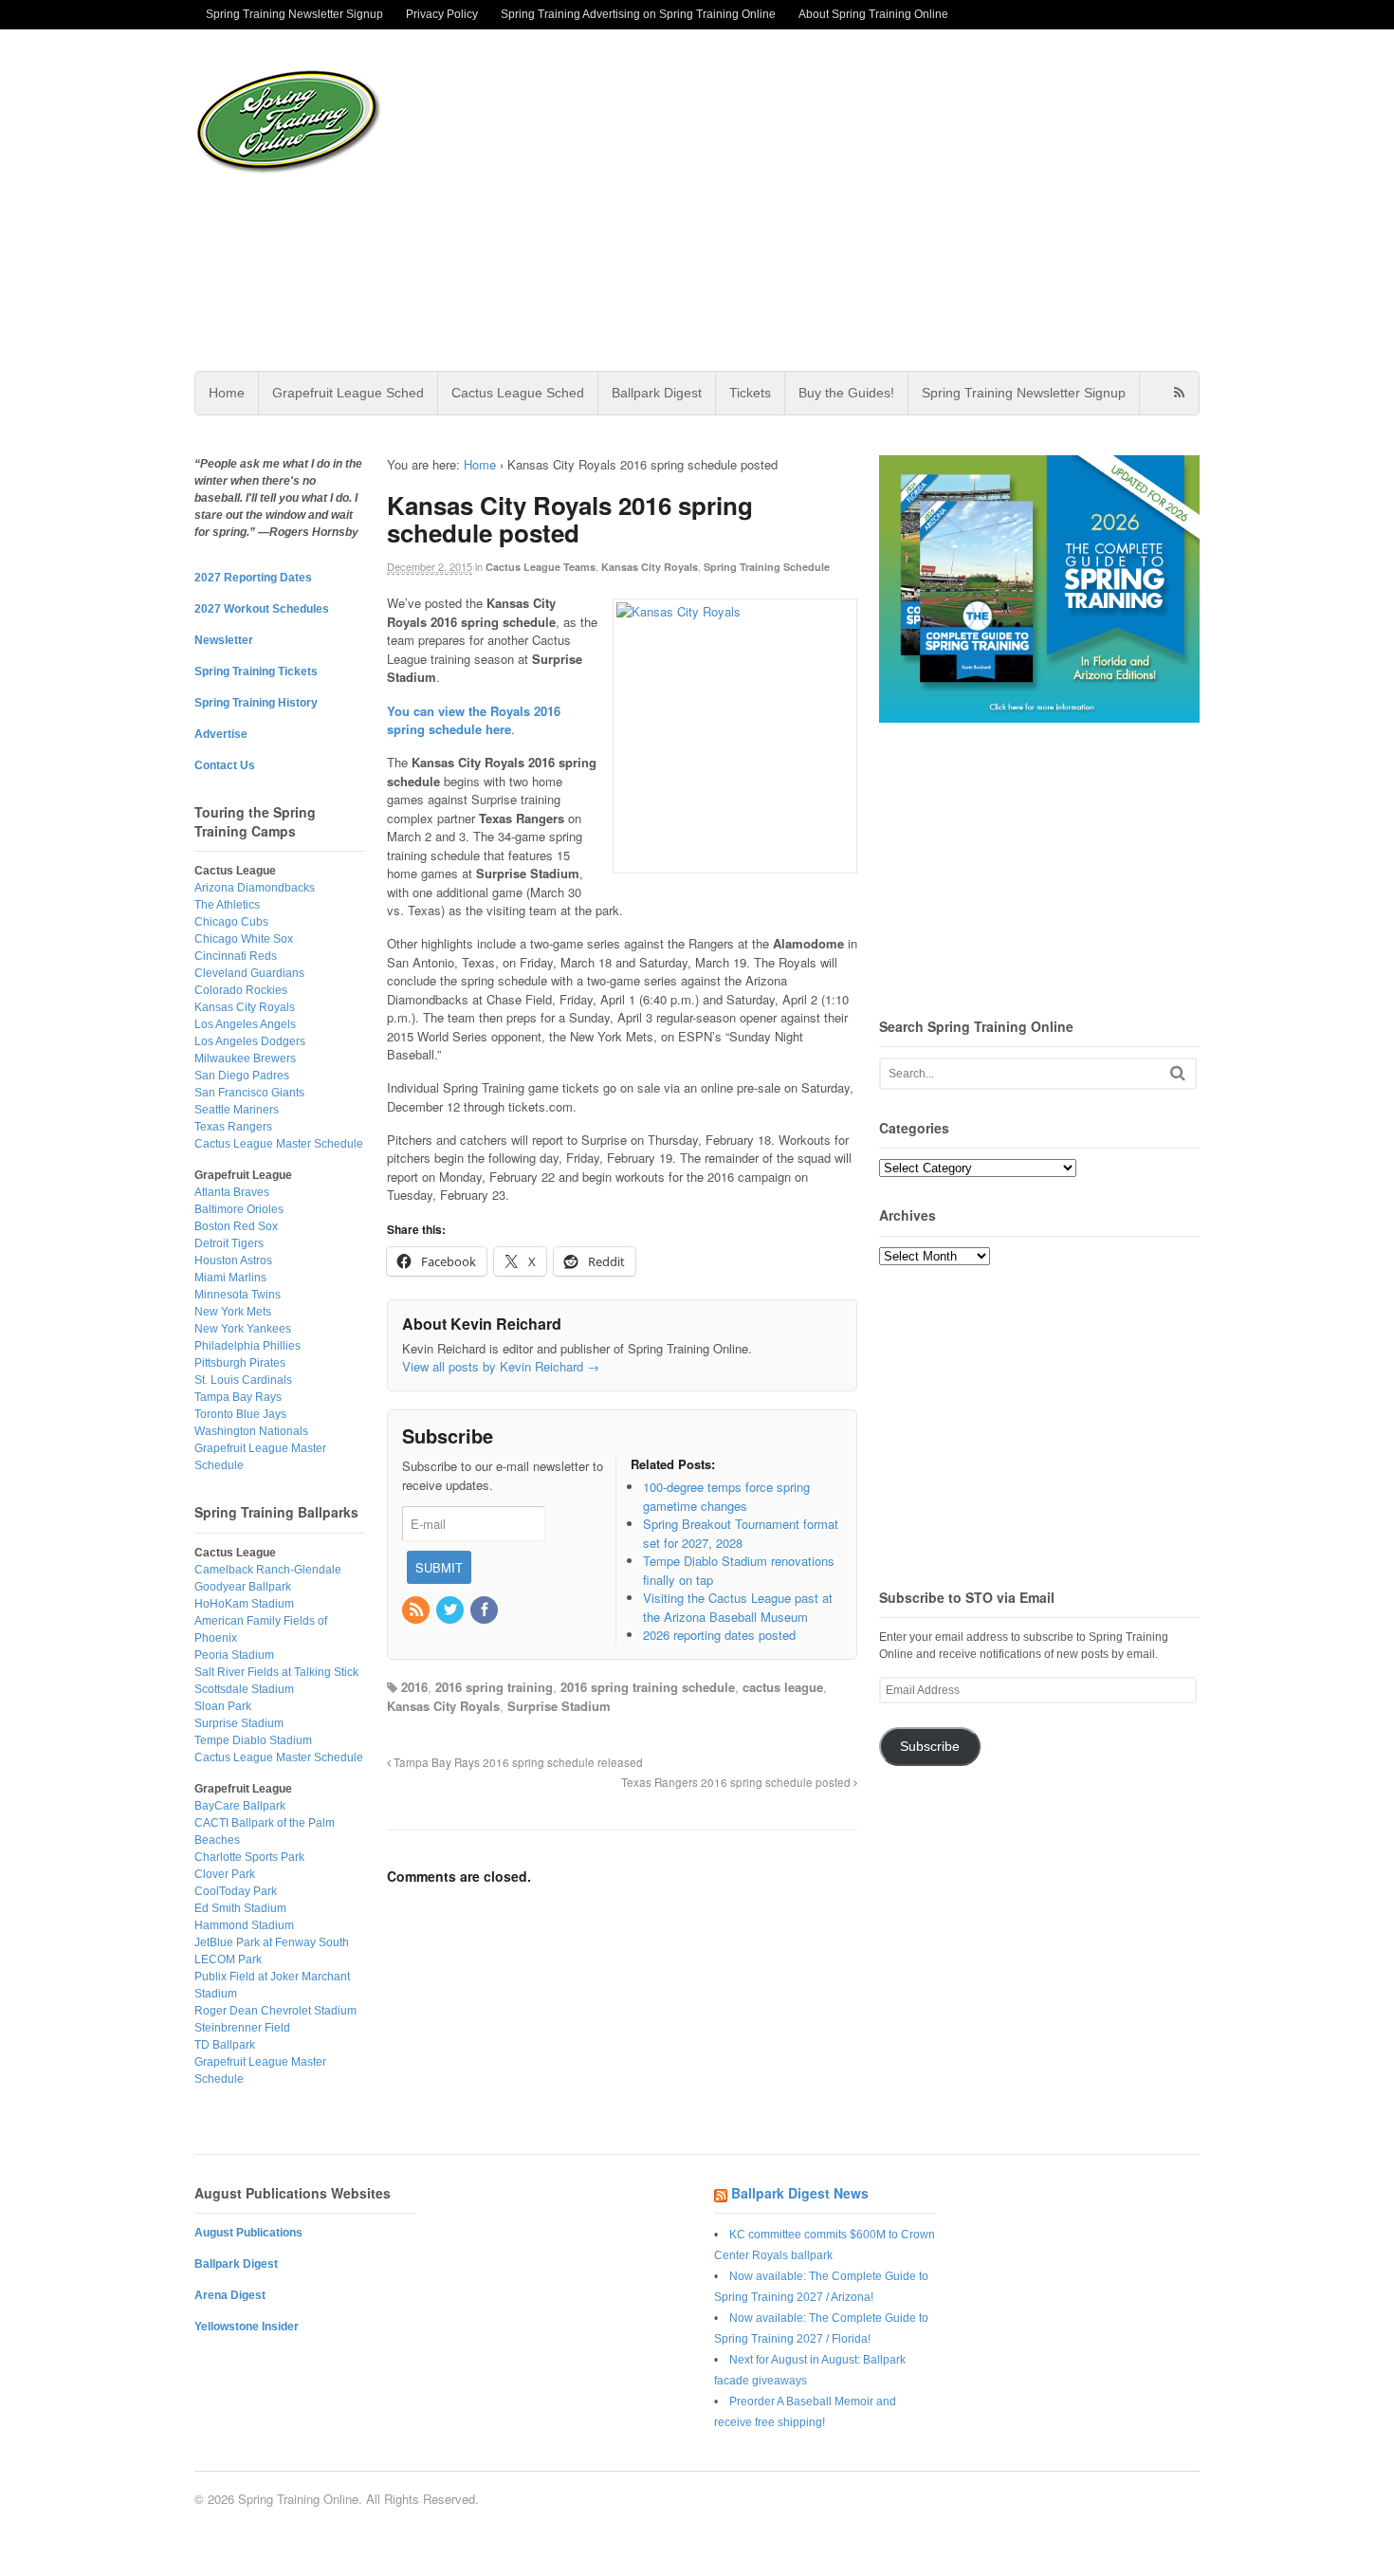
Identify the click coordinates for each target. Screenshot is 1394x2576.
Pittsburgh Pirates (240, 1363)
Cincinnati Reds (236, 956)
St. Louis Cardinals (243, 1380)
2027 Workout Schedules (262, 609)
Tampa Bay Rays (238, 1397)
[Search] (1178, 1073)
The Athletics (227, 905)
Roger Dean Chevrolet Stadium (275, 2011)
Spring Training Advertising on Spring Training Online (638, 14)
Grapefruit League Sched (348, 393)
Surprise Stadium (559, 1706)
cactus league (783, 1687)
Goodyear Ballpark (243, 1587)
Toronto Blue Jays (240, 1414)
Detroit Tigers (229, 1243)
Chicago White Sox (244, 939)
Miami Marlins (230, 1278)
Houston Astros (233, 1260)
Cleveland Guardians (249, 973)
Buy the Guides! (846, 393)
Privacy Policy (442, 14)
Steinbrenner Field (242, 2028)
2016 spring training (494, 1687)
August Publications (248, 2233)
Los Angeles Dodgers (250, 1041)
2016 (414, 1687)
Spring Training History (256, 703)
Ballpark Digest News (800, 2193)
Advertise (221, 734)
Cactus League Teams (541, 567)
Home (227, 393)
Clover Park (225, 1874)
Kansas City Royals (650, 567)
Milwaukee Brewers (245, 1058)
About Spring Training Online (873, 14)
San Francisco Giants (249, 1093)
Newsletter (224, 640)
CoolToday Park (236, 1891)
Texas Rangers (233, 1127)
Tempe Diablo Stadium (253, 1740)
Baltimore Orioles (239, 1209)
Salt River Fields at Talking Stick (276, 1672)
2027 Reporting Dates (253, 578)
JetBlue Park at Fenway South (272, 1942)
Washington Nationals (251, 1431)
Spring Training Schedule (767, 567)
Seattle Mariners (237, 1110)
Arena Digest (230, 2295)
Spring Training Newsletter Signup (294, 14)
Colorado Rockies (241, 990)
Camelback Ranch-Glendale (268, 1570)
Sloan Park (223, 1706)
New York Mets (233, 1312)
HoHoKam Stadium (244, 1604)
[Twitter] (451, 1610)
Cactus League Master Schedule (279, 1144)
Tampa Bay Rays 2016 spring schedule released (517, 1762)
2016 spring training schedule (648, 1687)
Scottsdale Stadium (244, 1689)
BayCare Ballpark (240, 1806)
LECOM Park (228, 1960)
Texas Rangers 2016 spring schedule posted (737, 1782)
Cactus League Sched (518, 393)
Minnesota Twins (238, 1295)
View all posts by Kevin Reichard (501, 1366)
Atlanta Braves (232, 1192)
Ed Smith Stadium (240, 1908)
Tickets (750, 393)
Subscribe (930, 1747)
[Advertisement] (848, 200)
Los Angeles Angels (245, 1024)
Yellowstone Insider (247, 2327)
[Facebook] (486, 1610)
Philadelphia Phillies (248, 1346)
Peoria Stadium (234, 1655)
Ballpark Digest (657, 393)
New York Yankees (243, 1329)
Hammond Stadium (244, 1925)
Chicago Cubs (231, 922)
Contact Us (225, 765)
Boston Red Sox (236, 1226)
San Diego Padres (242, 1076)
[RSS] (417, 1610)
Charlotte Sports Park (249, 1857)
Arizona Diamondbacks (255, 888)
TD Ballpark (225, 2045)
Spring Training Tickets (256, 672)
